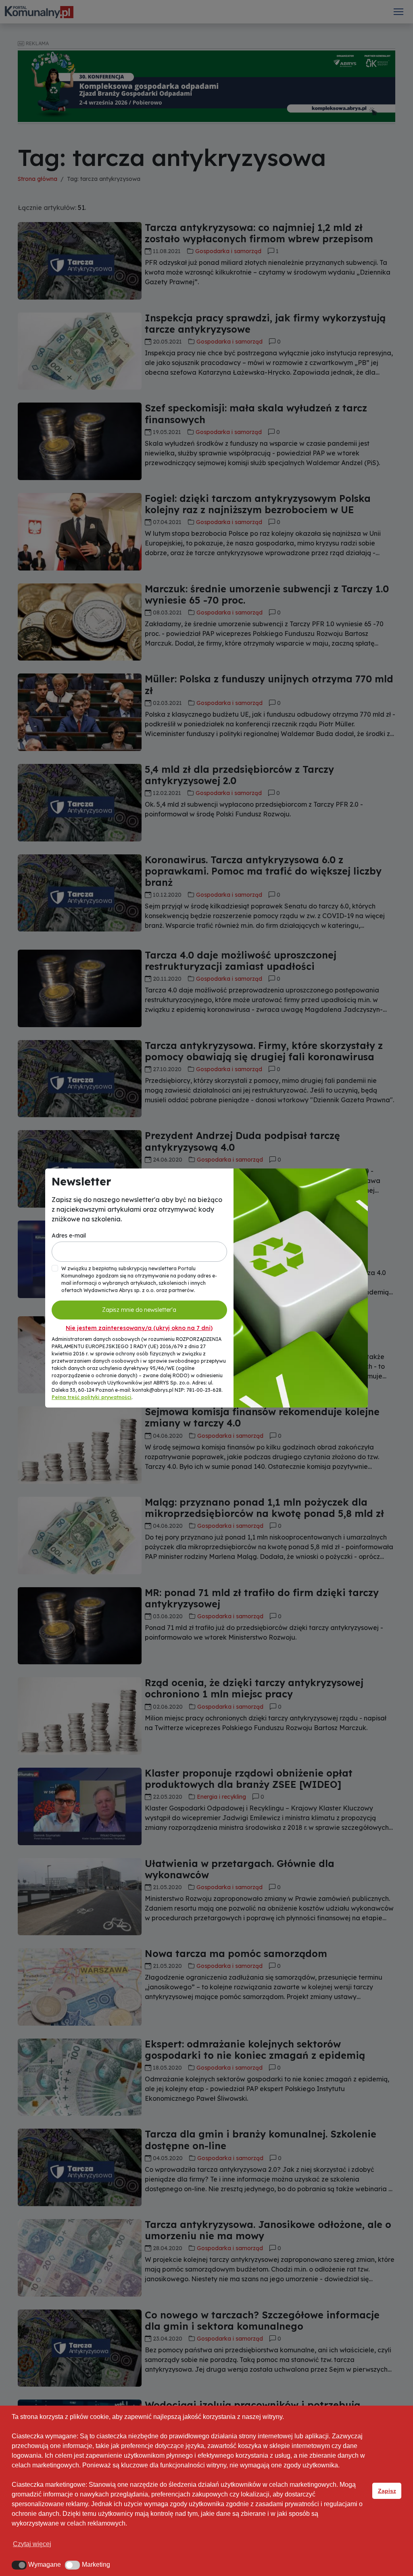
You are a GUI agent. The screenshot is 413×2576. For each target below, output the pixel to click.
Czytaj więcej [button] (32, 2544)
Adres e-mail (69, 1236)
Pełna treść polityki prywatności (92, 1397)
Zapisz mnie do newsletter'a (139, 1310)
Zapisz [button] (387, 2491)
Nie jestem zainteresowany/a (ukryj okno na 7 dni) (139, 1328)
